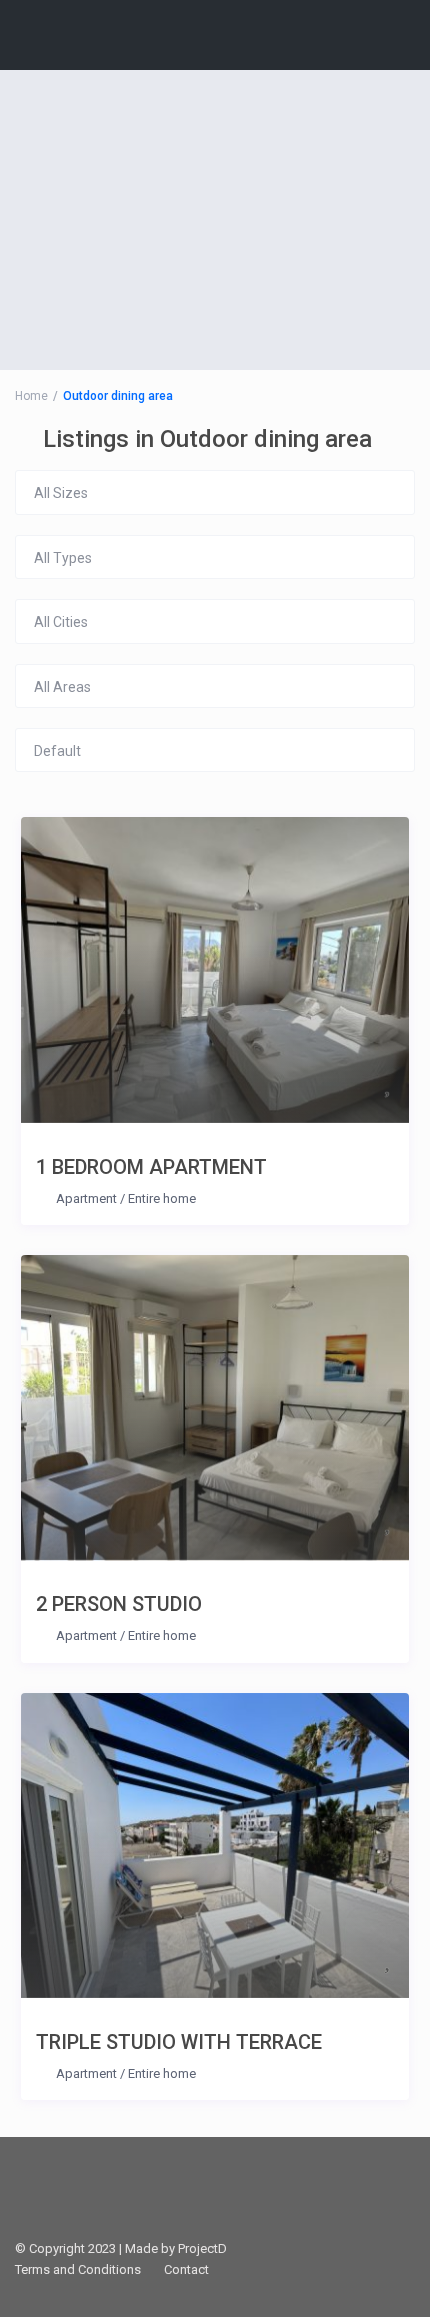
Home (31, 396)
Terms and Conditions (78, 2269)
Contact (186, 2269)
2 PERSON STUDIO (119, 1604)
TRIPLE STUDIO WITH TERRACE (179, 2042)
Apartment (86, 1198)
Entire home (162, 1198)
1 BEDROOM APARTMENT (151, 1167)
